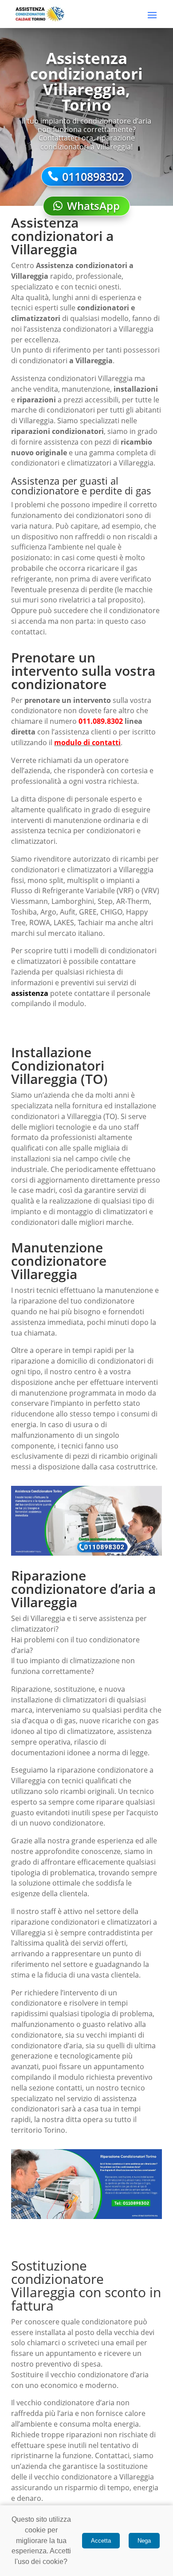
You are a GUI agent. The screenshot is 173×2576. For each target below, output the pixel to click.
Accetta (101, 2541)
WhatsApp (93, 206)
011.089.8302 (101, 721)
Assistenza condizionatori (82, 265)
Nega (144, 2541)
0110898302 (93, 177)
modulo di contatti (87, 742)
